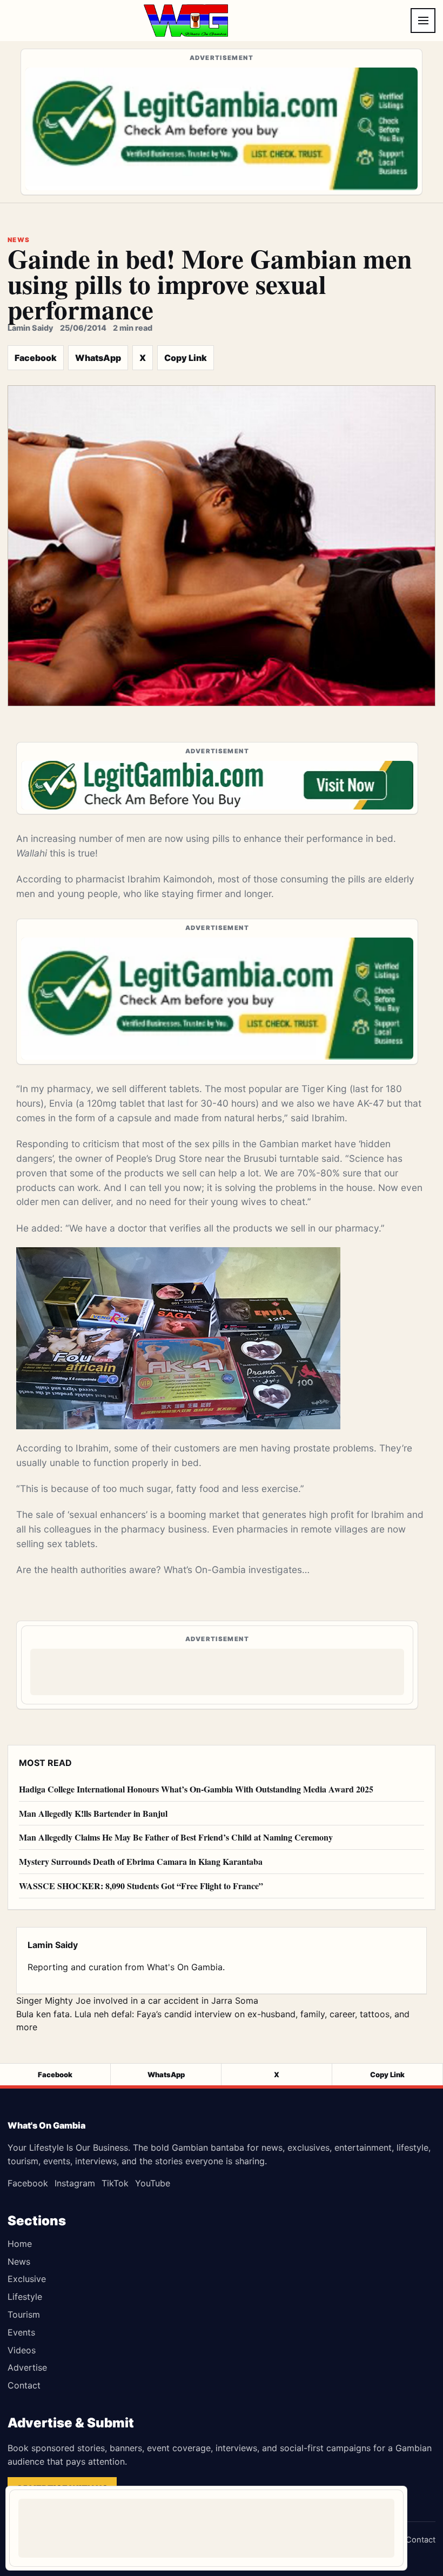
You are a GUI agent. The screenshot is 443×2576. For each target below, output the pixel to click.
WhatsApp (98, 358)
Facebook (36, 358)
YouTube (153, 2183)
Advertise (27, 2367)
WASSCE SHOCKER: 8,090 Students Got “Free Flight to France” (141, 1886)
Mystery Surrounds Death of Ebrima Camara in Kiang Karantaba (141, 1861)
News (19, 2261)
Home (20, 2244)
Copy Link (186, 358)
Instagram (75, 2183)
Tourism (24, 2314)
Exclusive (27, 2279)
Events (21, 2332)
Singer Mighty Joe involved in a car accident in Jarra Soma (137, 2000)
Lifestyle (25, 2297)
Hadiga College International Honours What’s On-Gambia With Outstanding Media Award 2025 (196, 1789)
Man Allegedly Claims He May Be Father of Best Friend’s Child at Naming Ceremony (176, 1837)
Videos (22, 2350)
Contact (24, 2385)
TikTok (115, 2183)
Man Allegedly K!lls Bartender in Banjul (93, 1813)
